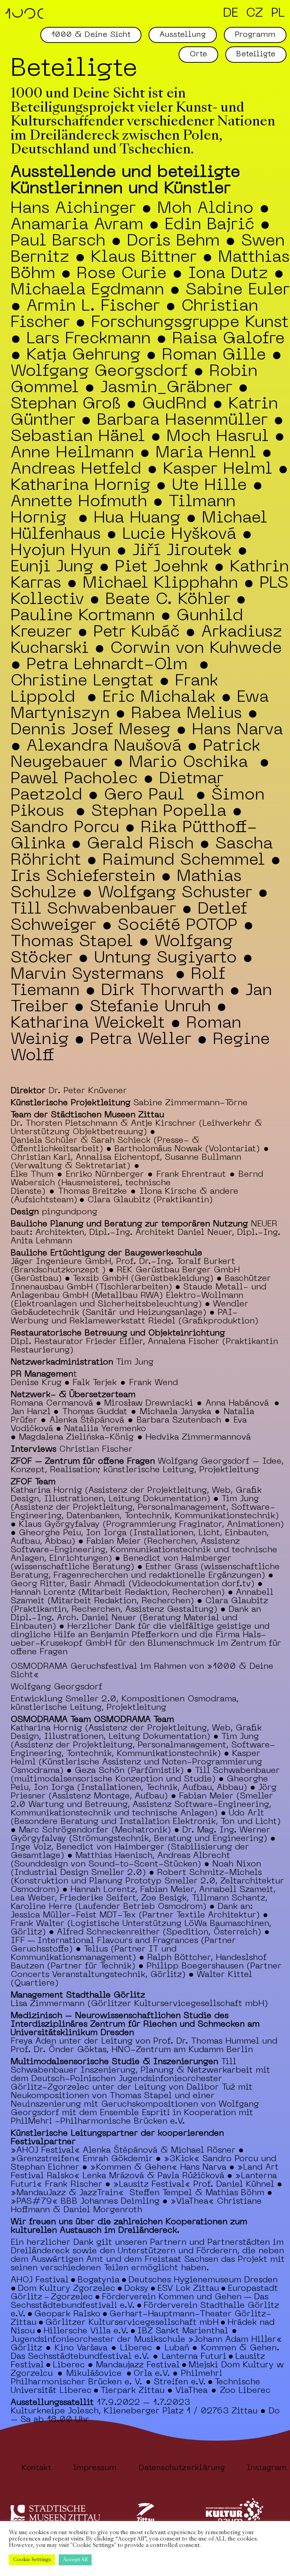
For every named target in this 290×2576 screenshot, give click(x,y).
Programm (255, 35)
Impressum (95, 2468)
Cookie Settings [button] (32, 2560)
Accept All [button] (75, 2560)
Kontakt (36, 2468)
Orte (198, 54)
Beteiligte (256, 54)
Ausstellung (183, 35)
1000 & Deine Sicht (91, 35)
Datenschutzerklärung (182, 2468)
